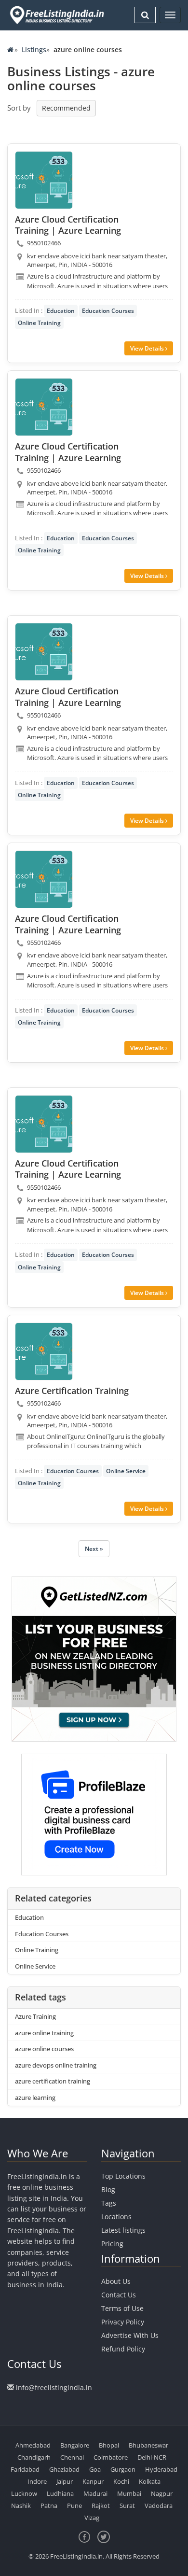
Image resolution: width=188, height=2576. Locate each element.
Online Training (39, 323)
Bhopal (109, 2445)
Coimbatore (111, 2457)
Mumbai (129, 2493)
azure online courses (44, 2049)
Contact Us (119, 2295)
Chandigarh (34, 2457)
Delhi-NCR (152, 2457)
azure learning (35, 2097)
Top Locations (123, 2176)
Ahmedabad (33, 2445)
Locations (116, 2217)
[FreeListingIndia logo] (58, 15)
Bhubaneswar (148, 2445)
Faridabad (25, 2469)
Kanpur (93, 2481)
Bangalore (75, 2445)
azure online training (44, 2033)
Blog (108, 2189)
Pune (74, 2506)
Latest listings (123, 2230)
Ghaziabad (64, 2469)
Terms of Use (122, 2308)
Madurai (95, 2493)
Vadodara (159, 2506)
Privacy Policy (123, 2322)
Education (61, 311)
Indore (37, 2481)
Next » (94, 1549)
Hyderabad (161, 2469)
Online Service (126, 1471)
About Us (116, 2281)
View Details (148, 348)
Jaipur (65, 2481)
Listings (34, 49)
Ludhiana (60, 2493)
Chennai (72, 2457)
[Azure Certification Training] (44, 1351)
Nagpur (162, 2493)
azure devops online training (56, 2065)
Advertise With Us (130, 2335)
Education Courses (108, 311)
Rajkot (101, 2506)
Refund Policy (123, 2349)
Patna (49, 2506)
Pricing (112, 2244)
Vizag (92, 2518)
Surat (127, 2506)
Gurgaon (123, 2469)
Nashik (21, 2506)
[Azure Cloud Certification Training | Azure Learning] (44, 180)
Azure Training (35, 2016)
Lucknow (24, 2493)
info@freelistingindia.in (54, 2387)
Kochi (121, 2481)
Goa (95, 2469)
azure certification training (53, 2081)
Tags (109, 2203)
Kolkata (150, 2481)
